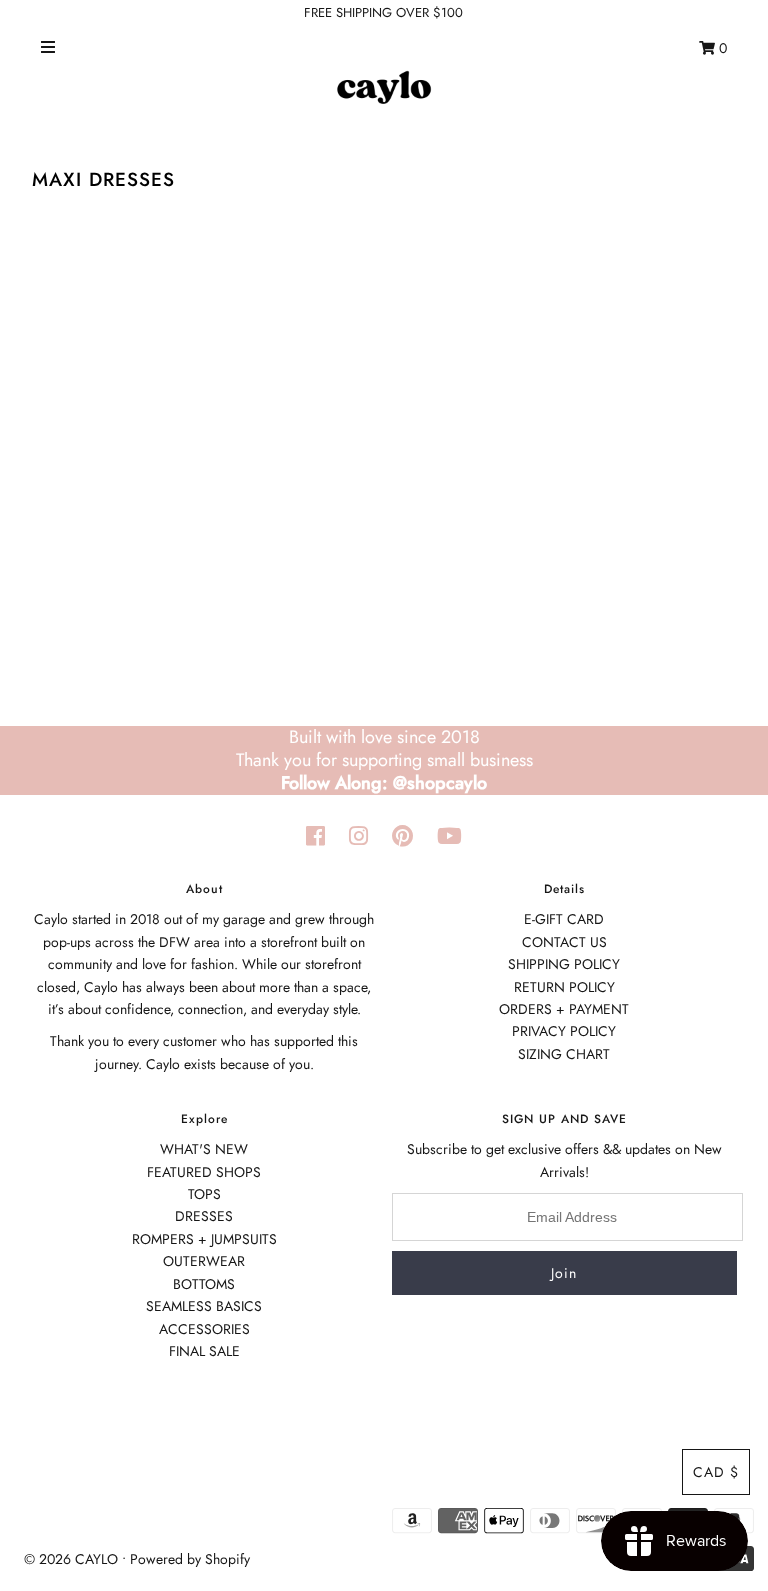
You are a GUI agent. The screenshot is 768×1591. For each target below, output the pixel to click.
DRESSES (204, 1216)
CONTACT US (564, 942)
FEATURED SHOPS (204, 1172)
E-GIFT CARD (564, 919)
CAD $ (716, 1472)
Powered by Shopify (190, 1559)
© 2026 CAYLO (71, 1559)
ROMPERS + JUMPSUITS (204, 1239)
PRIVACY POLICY (564, 1031)
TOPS (204, 1194)
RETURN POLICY (564, 987)
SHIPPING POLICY (564, 964)
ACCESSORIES (204, 1329)
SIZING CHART (564, 1054)
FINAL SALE (204, 1351)
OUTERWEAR (204, 1261)
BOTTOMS (204, 1284)
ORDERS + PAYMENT (564, 1009)
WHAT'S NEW (204, 1149)
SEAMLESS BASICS (204, 1306)
